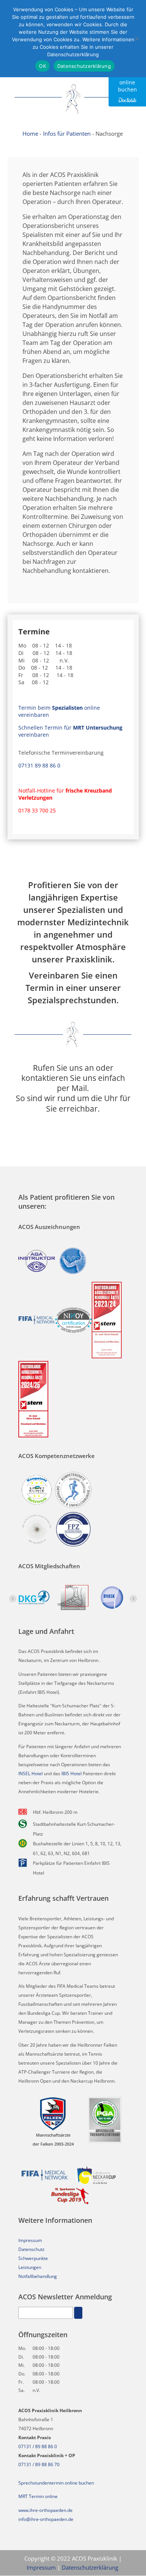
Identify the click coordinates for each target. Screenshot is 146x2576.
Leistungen (30, 2267)
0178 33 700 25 (37, 810)
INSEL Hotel (31, 1774)
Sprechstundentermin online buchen (56, 2483)
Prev (13, 1599)
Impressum (30, 2240)
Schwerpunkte (33, 2258)
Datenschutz (31, 2249)
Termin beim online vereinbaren (59, 711)
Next (133, 1599)
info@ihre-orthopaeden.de (46, 2519)
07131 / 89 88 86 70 (39, 2464)
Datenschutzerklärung (90, 2567)
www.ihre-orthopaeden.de (45, 2510)
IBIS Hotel (72, 1774)
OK (42, 66)
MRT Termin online (38, 2496)
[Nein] (137, 39)
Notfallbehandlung (38, 2276)
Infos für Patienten (67, 133)
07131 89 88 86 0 (39, 765)
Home (30, 133)
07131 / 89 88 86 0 (38, 2446)
